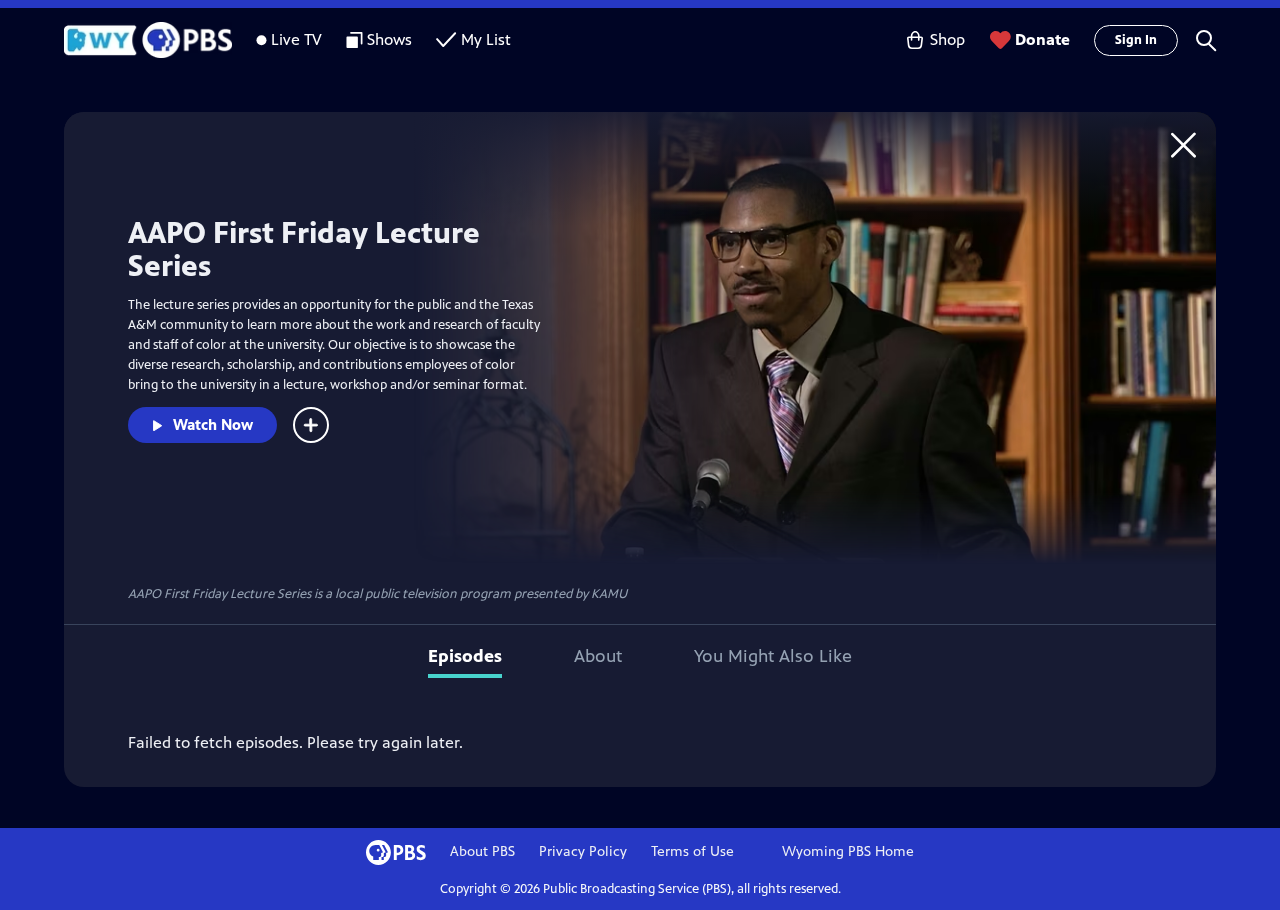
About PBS (482, 851)
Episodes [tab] (465, 656)
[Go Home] (1183, 144)
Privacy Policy (583, 851)
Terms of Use (692, 851)
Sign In (1136, 40)
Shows (389, 39)
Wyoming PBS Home (848, 851)
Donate (1042, 39)
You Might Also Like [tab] (773, 656)
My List (486, 39)
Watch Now (213, 424)
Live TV (296, 39)
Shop (947, 39)
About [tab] (598, 656)
